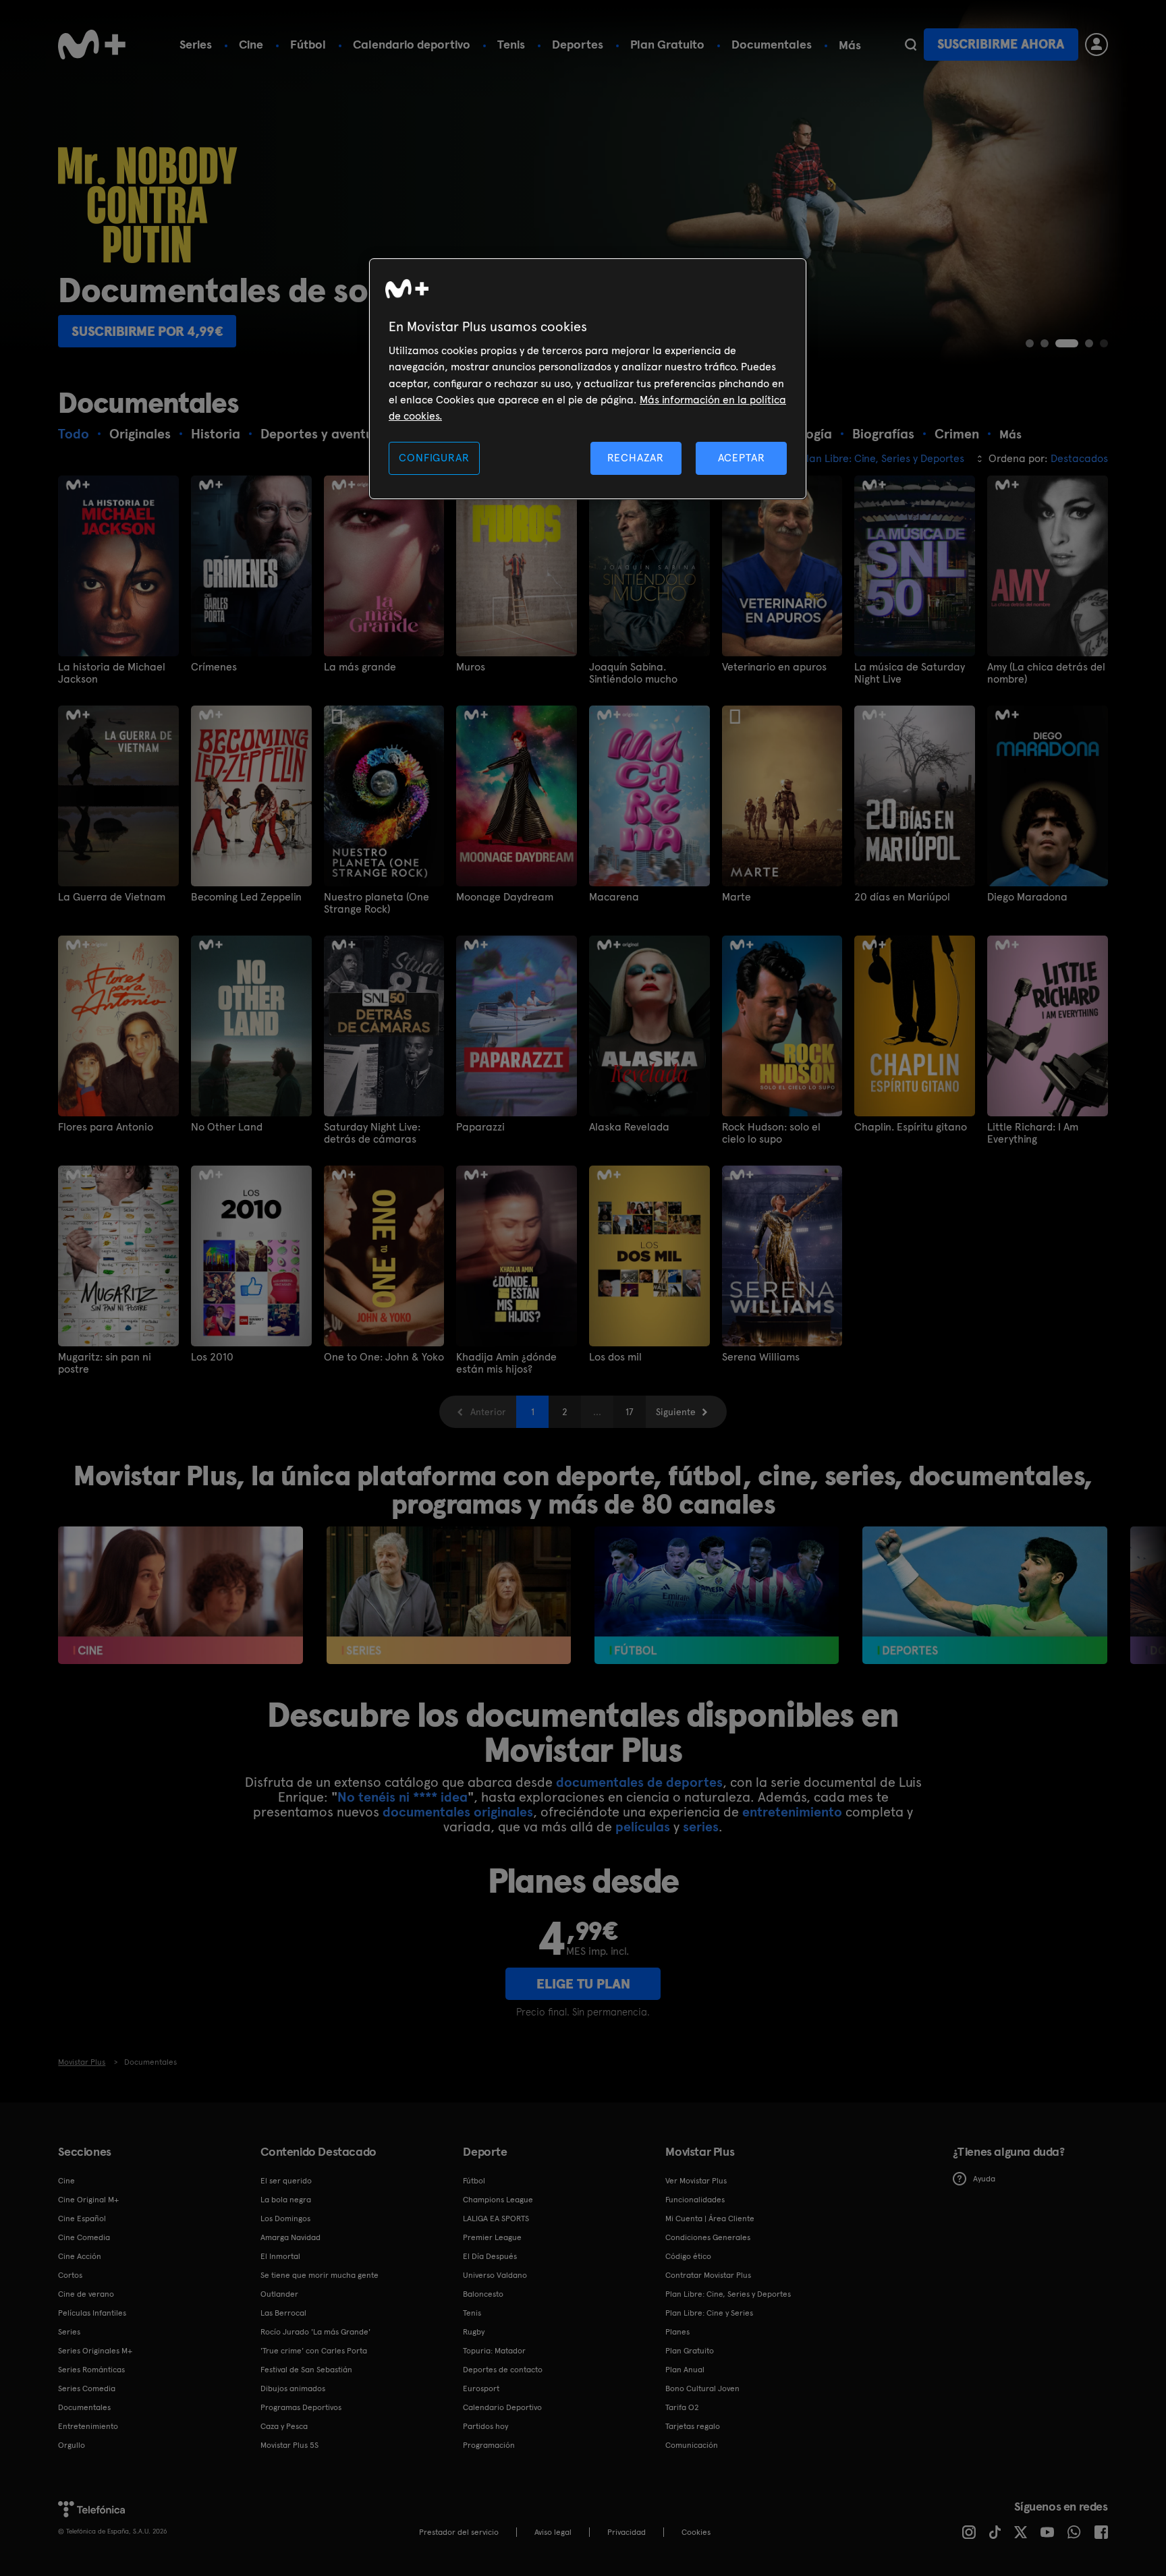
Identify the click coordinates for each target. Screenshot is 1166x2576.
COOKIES (696, 2532)
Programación (489, 2445)
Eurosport (481, 2388)
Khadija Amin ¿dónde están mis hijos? (506, 1363)
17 (630, 1412)
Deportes (578, 44)
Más (850, 45)
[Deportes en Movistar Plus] (985, 1595)
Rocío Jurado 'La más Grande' (315, 2332)
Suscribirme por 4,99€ (147, 331)
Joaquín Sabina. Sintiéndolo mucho (633, 673)
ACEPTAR (742, 458)
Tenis (511, 44)
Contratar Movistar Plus (708, 2275)
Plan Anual (685, 2370)
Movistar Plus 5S (289, 2445)
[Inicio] (92, 45)
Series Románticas (91, 2370)
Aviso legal (553, 2532)
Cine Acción (80, 2256)
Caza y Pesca (284, 2426)
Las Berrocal (283, 2313)
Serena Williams (761, 1357)
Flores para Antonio (106, 1127)
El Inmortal (280, 2256)
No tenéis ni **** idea (402, 1797)
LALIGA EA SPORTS (496, 2219)
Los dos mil (615, 1357)
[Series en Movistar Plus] (449, 1595)
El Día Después (490, 2256)
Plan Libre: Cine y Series (709, 2313)
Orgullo (72, 2445)
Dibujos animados (293, 2388)
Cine (251, 44)
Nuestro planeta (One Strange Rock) (377, 903)
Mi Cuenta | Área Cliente (710, 2219)
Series (196, 44)
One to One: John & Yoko (384, 1357)
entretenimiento (792, 1812)
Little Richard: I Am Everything (1033, 1133)
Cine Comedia (84, 2237)
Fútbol (308, 44)
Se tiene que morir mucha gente (320, 2275)
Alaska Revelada (629, 1127)
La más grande (360, 667)
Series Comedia (87, 2388)
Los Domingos (285, 2219)
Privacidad (627, 2532)
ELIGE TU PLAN (583, 1984)
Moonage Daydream (505, 897)
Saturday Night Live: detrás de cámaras (372, 1133)
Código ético (688, 2256)
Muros (471, 667)
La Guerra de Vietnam (112, 897)
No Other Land (227, 1127)
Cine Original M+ (88, 2200)
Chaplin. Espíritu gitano (911, 1127)
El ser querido (286, 2181)
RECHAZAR (636, 458)
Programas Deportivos (301, 2407)
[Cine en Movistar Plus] (181, 1595)
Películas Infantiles (92, 2313)
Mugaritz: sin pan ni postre (105, 1363)
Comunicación (692, 2445)
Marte (737, 897)
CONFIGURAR (434, 458)
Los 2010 (212, 1357)
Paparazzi (480, 1127)
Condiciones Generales (708, 2237)
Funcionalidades (695, 2200)
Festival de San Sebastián (306, 2370)
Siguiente (676, 1412)
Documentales (772, 44)
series (701, 1827)
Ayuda (984, 2179)
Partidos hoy (485, 2426)
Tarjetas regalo (693, 2426)
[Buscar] (911, 45)
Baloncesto (483, 2294)
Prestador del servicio (459, 2532)
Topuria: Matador (494, 2351)
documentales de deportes (639, 1782)
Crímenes (214, 667)
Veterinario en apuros (774, 667)
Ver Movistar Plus (696, 2181)
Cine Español (82, 2219)
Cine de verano (86, 2294)
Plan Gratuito (667, 44)
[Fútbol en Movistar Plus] (717, 1595)
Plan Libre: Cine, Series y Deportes (728, 2294)
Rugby (474, 2332)
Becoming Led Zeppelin (246, 897)
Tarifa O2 (682, 2407)
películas (643, 1827)
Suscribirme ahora (1001, 44)
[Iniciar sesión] (1096, 45)
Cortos (70, 2275)
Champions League (498, 2200)
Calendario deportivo (412, 44)
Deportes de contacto (503, 2370)
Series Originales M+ (95, 2351)
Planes (677, 2332)
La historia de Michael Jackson (112, 673)
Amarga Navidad (290, 2237)
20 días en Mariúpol (902, 897)
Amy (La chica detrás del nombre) (1046, 673)
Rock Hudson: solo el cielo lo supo (771, 1133)
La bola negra (286, 2200)
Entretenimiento (88, 2426)
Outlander (279, 2294)
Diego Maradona (1027, 897)
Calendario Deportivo (502, 2407)
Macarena (614, 897)
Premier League (492, 2237)
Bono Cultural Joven (702, 2388)
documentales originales (458, 1812)
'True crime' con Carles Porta (314, 2351)
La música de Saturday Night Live (910, 673)
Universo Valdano (495, 2275)
